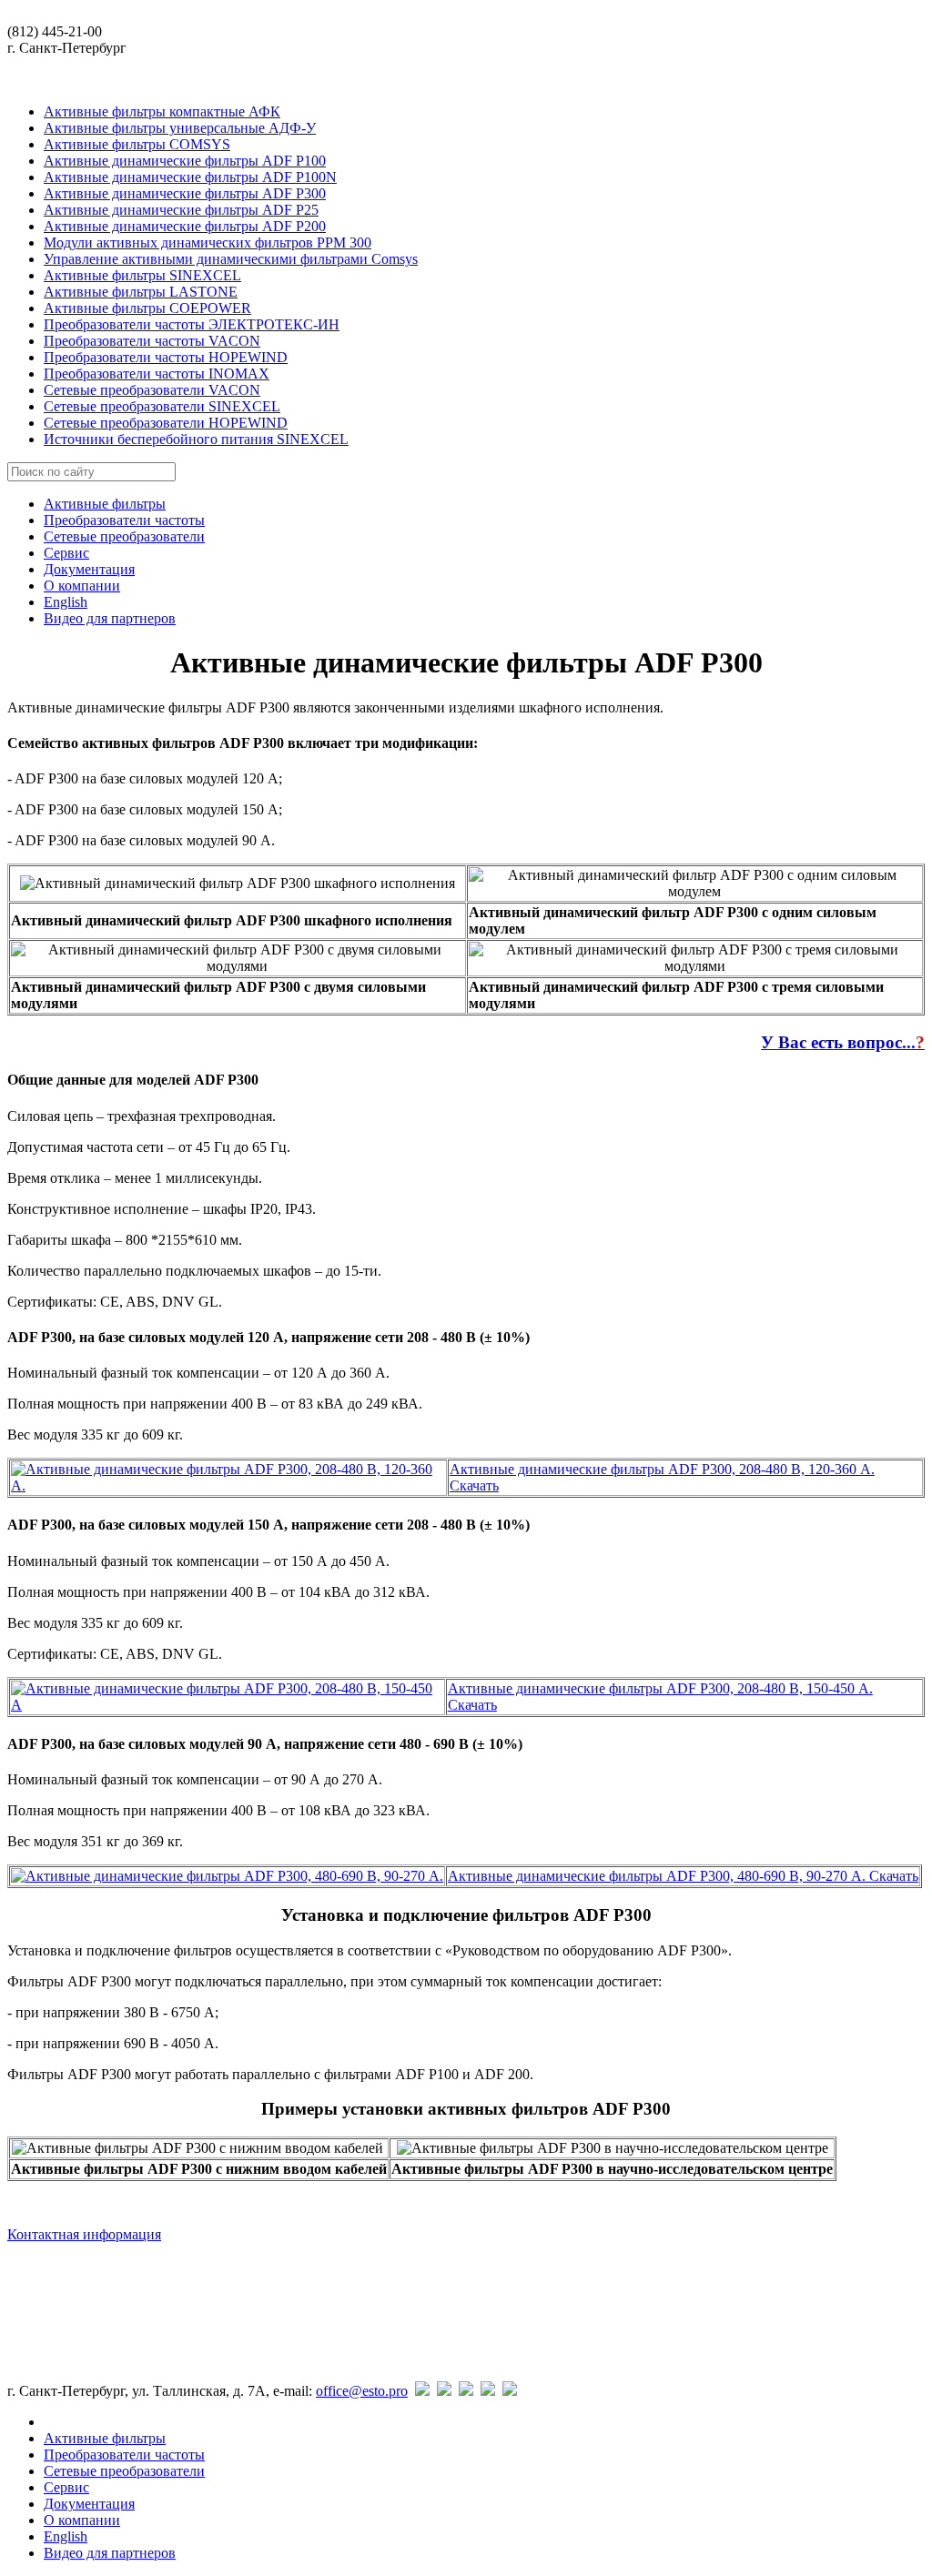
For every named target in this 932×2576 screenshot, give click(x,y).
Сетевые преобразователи (124, 536)
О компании (82, 586)
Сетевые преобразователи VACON (152, 390)
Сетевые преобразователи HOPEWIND (166, 423)
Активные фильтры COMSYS (137, 144)
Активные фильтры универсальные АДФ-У (180, 128)
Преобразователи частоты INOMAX (157, 374)
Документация (89, 569)
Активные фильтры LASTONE (141, 292)
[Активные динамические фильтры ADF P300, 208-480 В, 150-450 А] (227, 1705)
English (66, 602)
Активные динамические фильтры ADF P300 (185, 193)
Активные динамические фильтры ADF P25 (181, 210)
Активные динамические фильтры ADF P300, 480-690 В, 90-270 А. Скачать (683, 1876)
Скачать (474, 1485)
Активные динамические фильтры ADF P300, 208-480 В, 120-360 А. (662, 1469)
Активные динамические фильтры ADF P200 (185, 226)
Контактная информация (84, 2234)
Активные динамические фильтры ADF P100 (185, 161)
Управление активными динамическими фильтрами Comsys (231, 259)
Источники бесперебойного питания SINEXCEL (196, 439)
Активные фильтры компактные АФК (162, 111)
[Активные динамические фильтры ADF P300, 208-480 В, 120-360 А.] (228, 1485)
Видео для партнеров (110, 618)
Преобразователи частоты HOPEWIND (166, 357)
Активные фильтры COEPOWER (147, 308)
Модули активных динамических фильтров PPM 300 (208, 242)
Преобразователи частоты (124, 520)
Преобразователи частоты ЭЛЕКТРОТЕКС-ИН (192, 324)
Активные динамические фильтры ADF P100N (190, 177)
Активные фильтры (105, 504)
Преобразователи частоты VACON (152, 341)
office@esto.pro (362, 2391)
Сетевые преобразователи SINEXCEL (162, 406)
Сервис (66, 553)
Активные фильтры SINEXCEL (142, 275)
